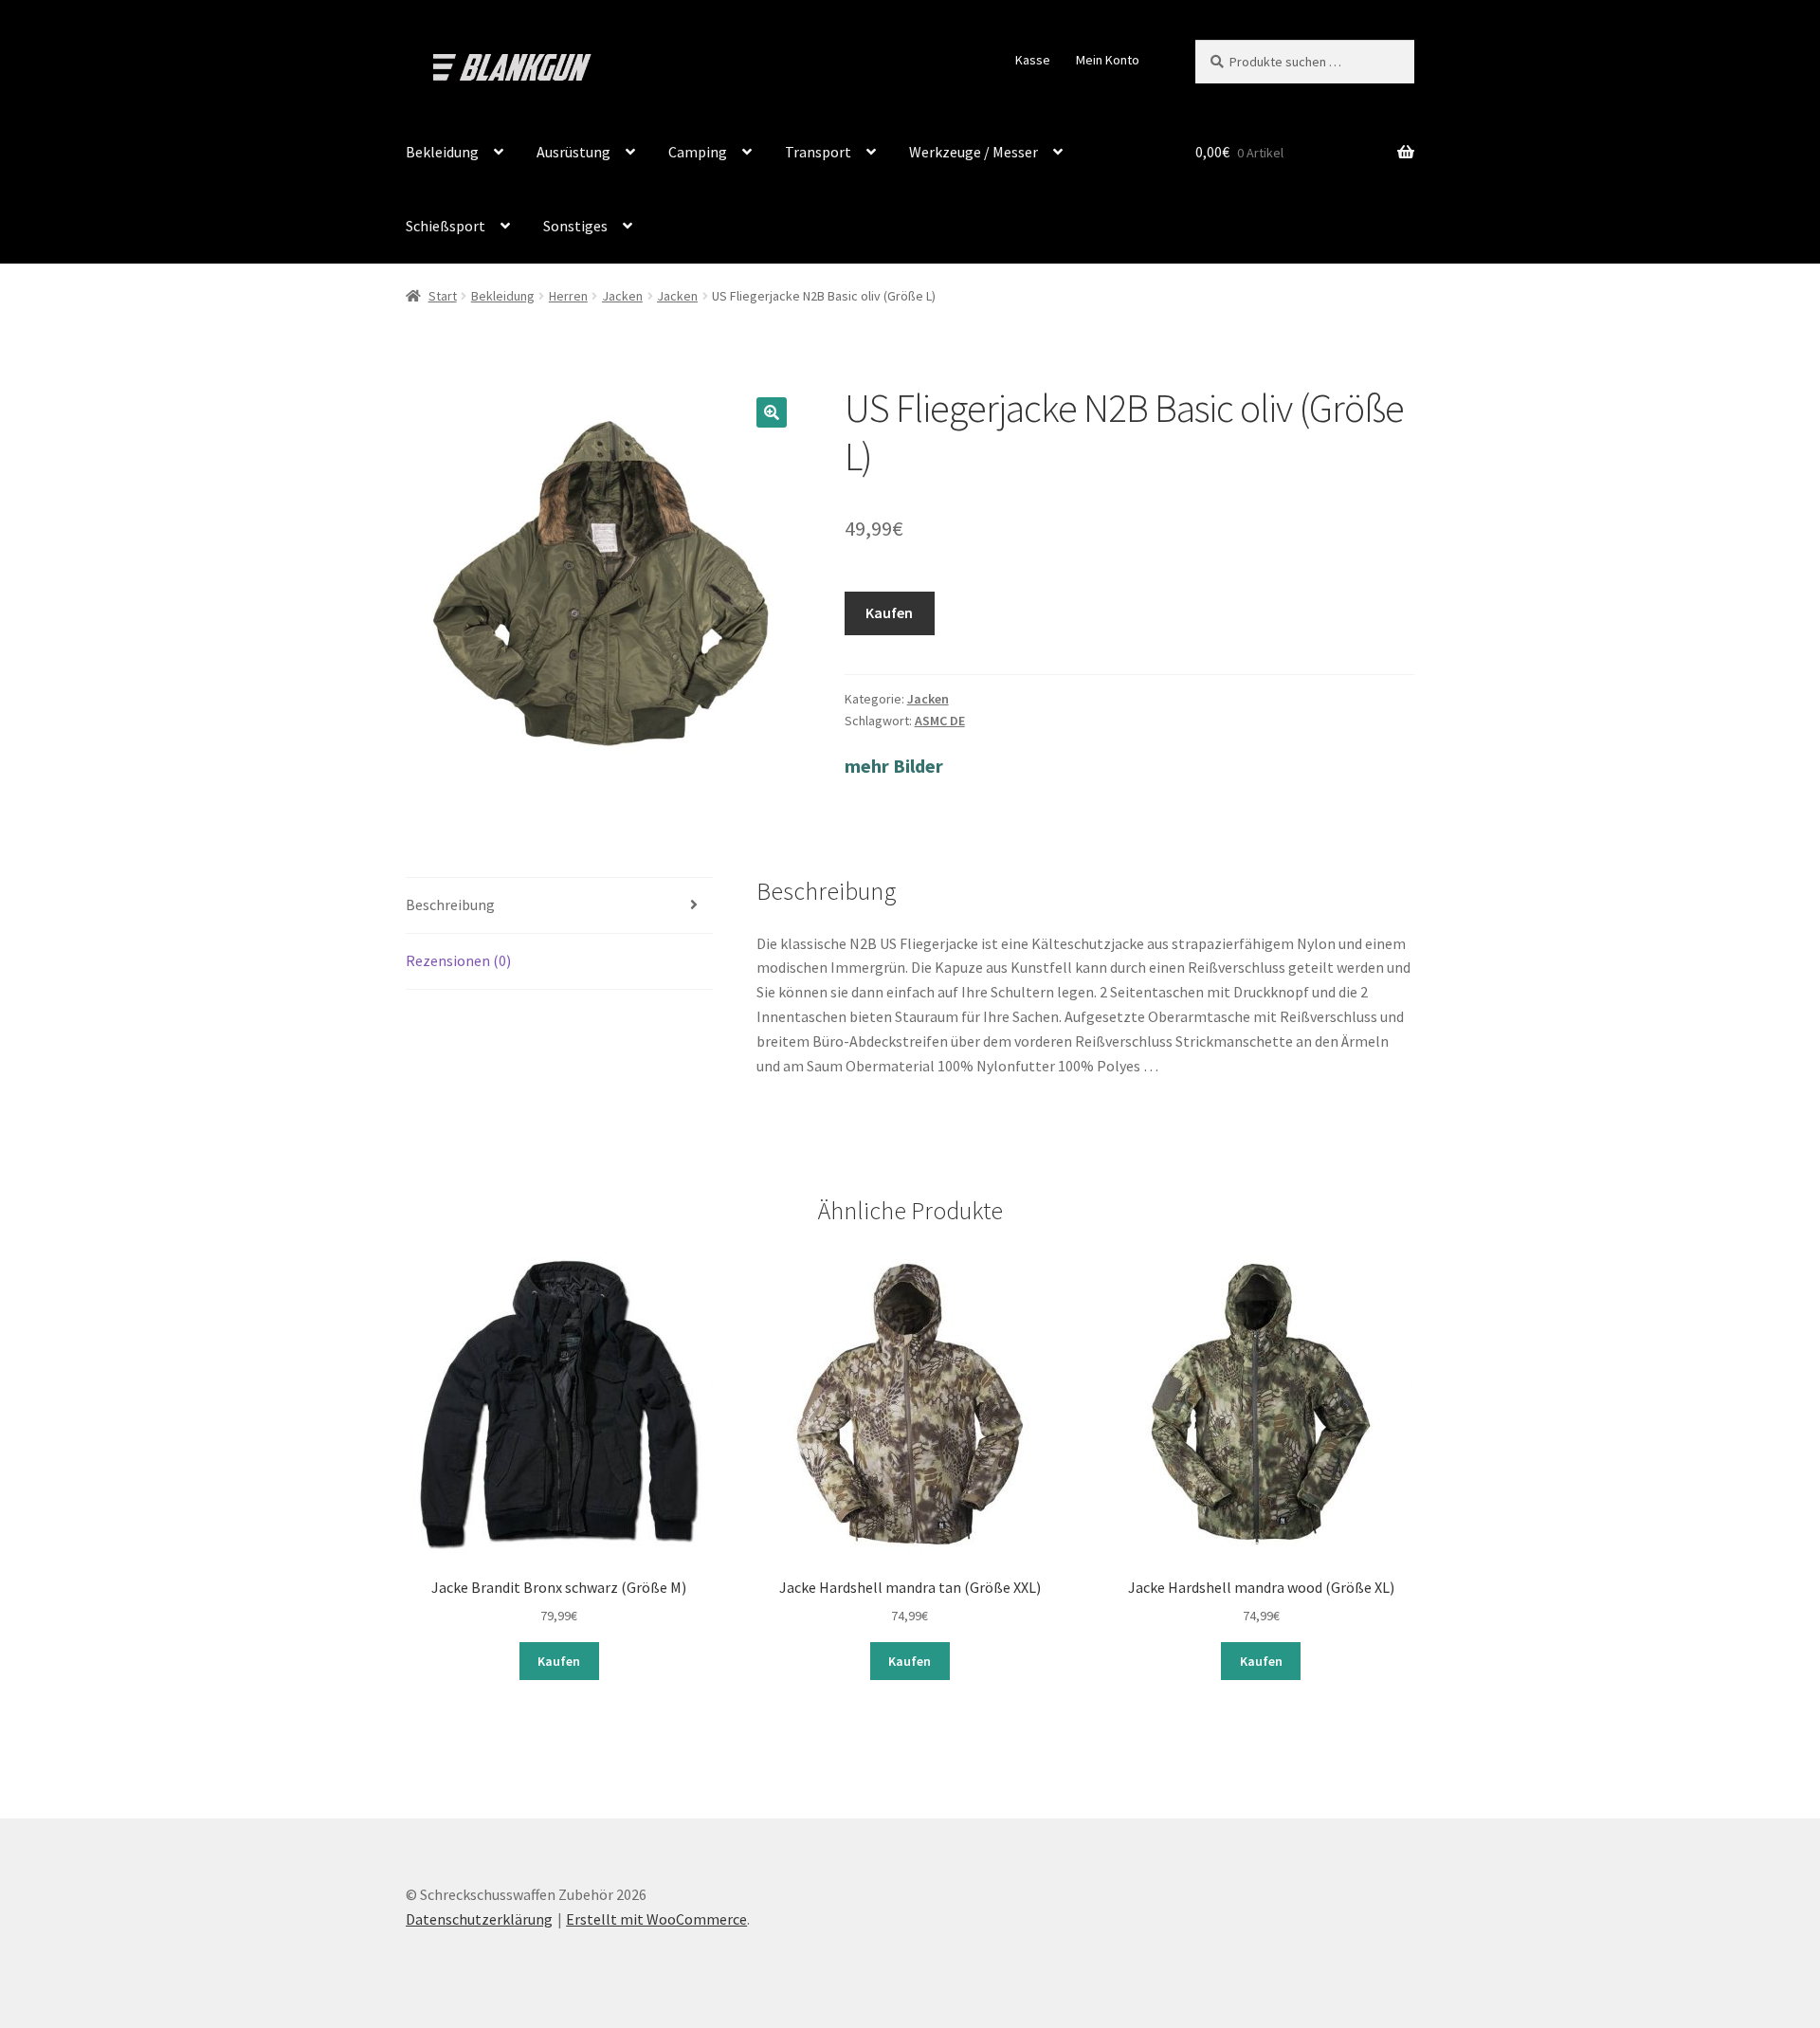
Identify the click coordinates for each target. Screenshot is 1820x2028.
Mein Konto (1108, 60)
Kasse (1033, 60)
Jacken (622, 296)
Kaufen (889, 612)
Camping (698, 152)
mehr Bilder (894, 766)
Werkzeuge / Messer (974, 152)
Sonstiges (575, 226)
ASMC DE (940, 721)
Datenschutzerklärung (479, 1919)
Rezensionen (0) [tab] (458, 960)
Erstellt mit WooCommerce (656, 1919)
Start (443, 296)
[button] (772, 412)
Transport (818, 152)
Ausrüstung (573, 152)
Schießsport (446, 226)
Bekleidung (442, 152)
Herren (568, 296)
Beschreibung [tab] (450, 904)
